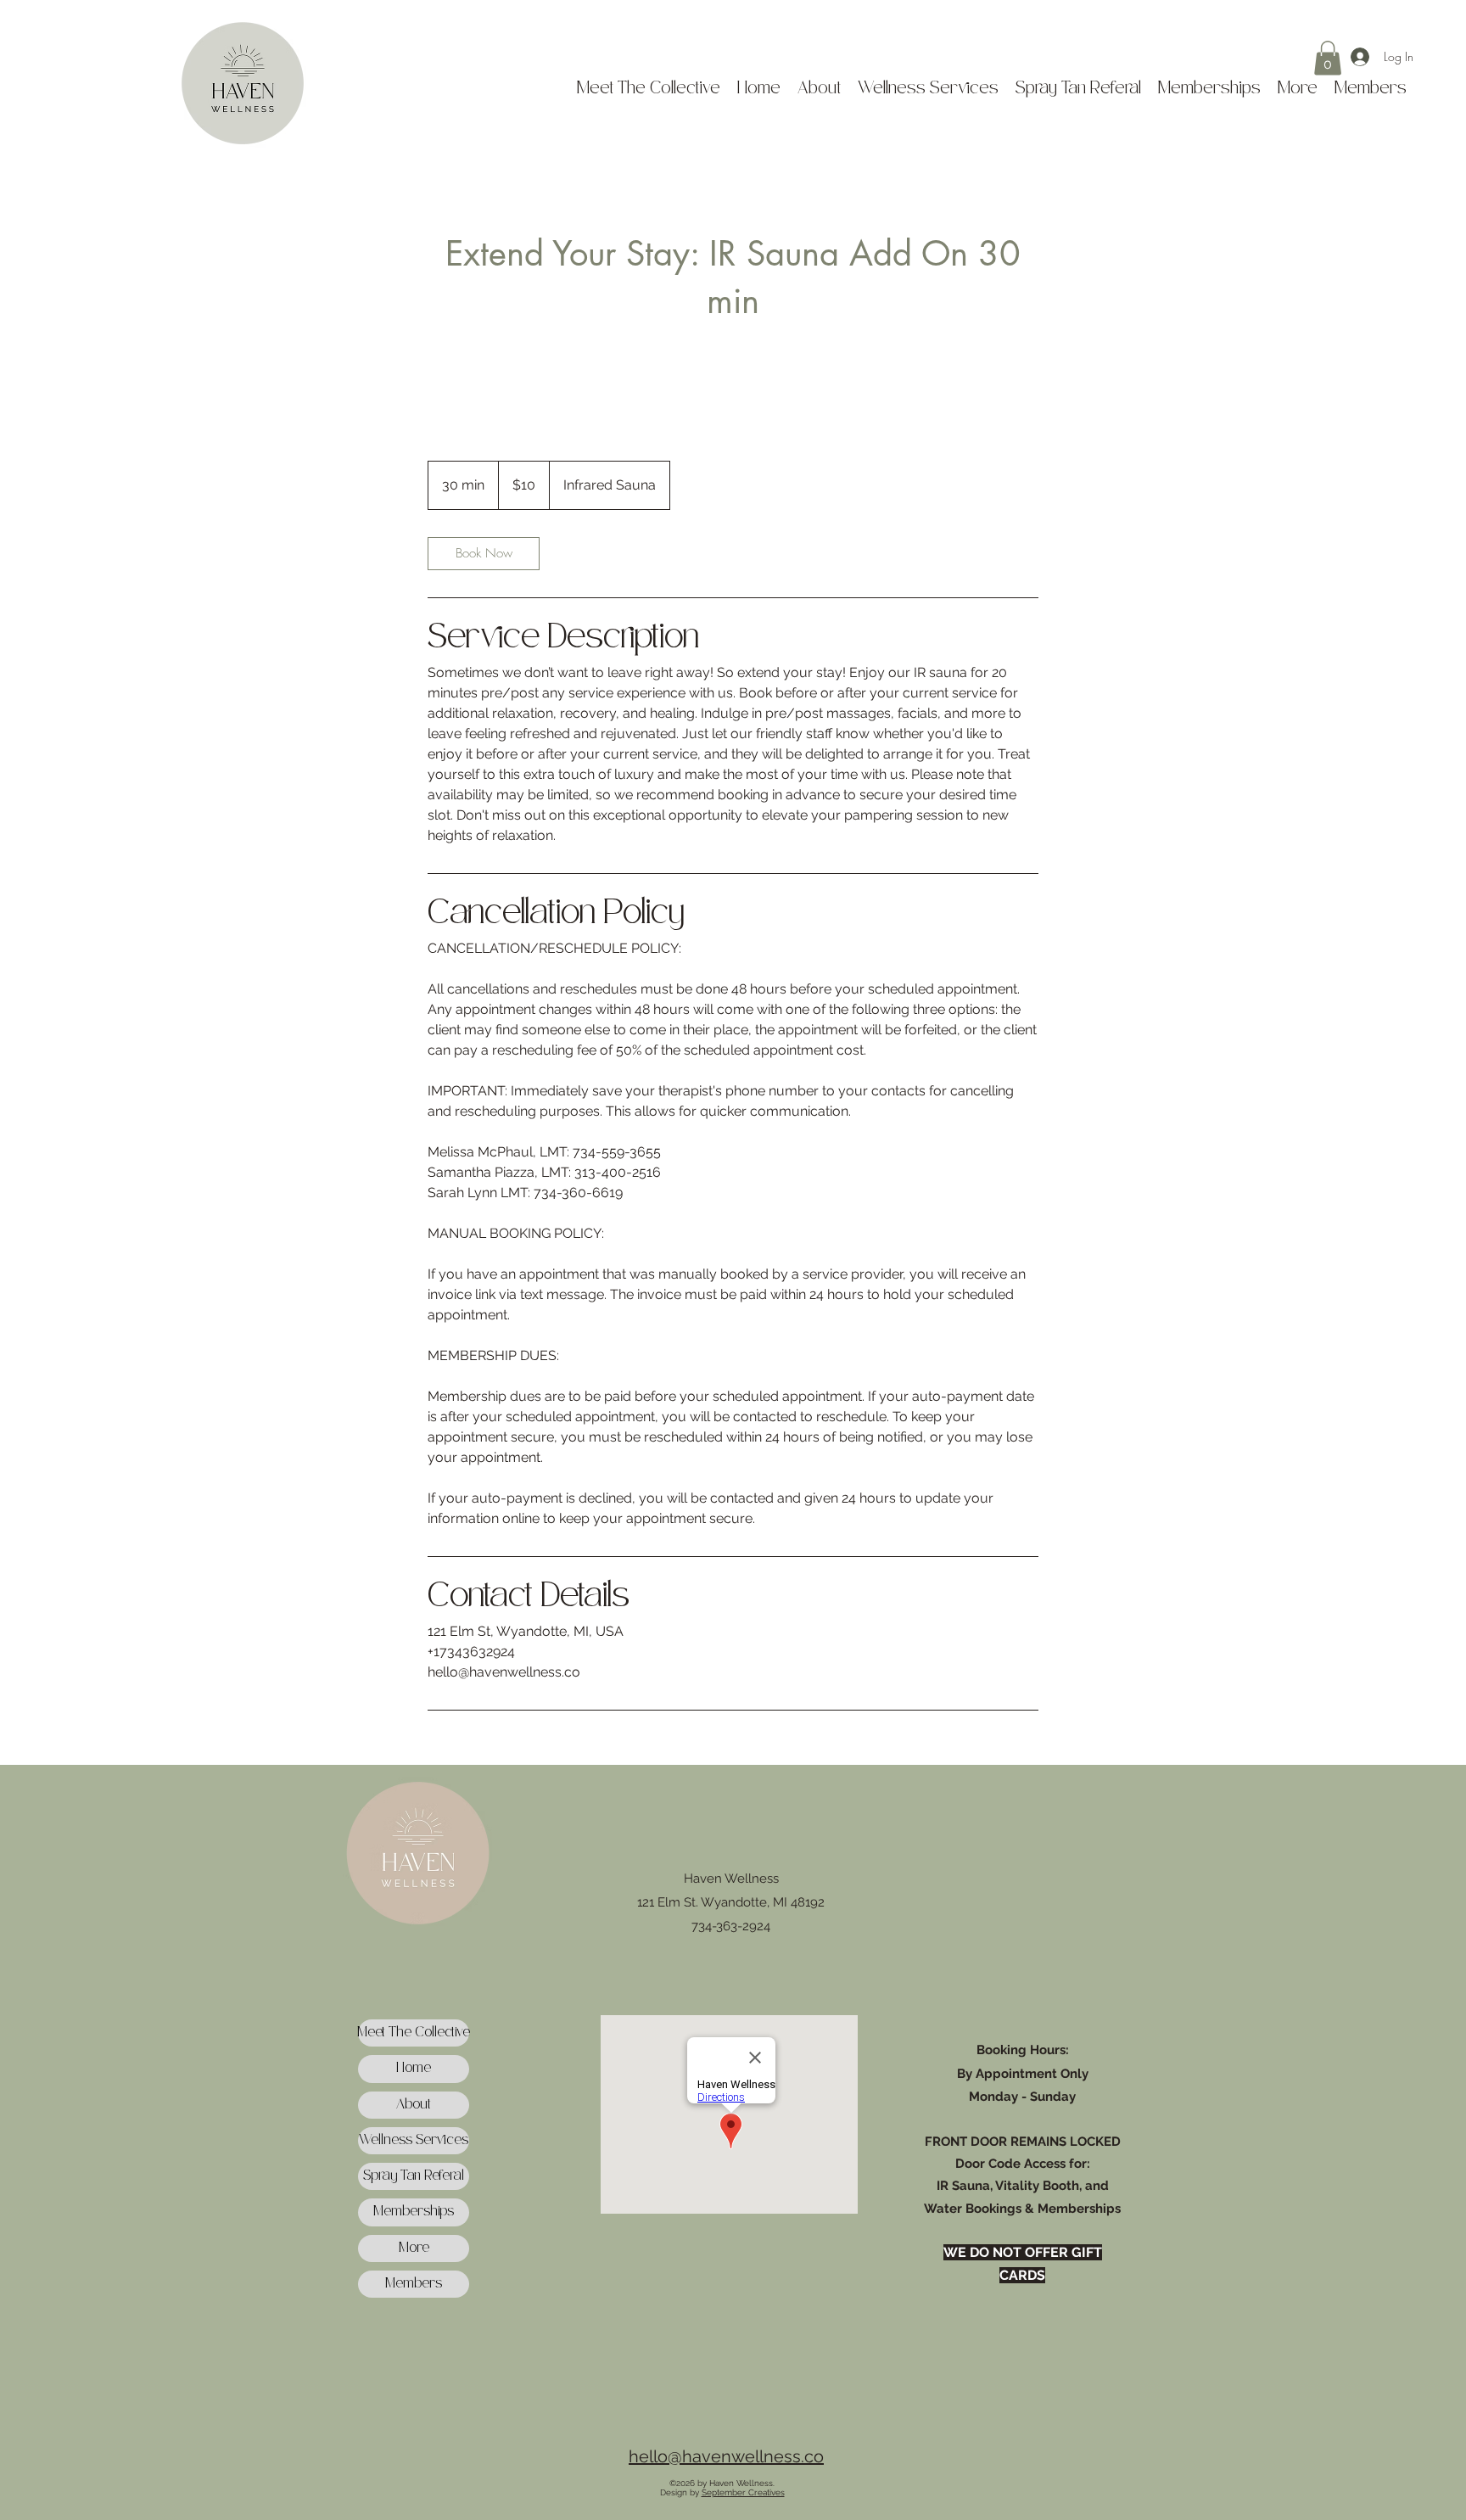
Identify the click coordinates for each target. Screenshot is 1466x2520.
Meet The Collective (414, 2033)
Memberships (414, 2212)
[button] (1328, 58)
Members (414, 2284)
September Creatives (743, 2492)
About (414, 2105)
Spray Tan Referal (414, 2176)
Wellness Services (414, 2140)
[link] (484, 554)
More (414, 2248)
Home (414, 2068)
